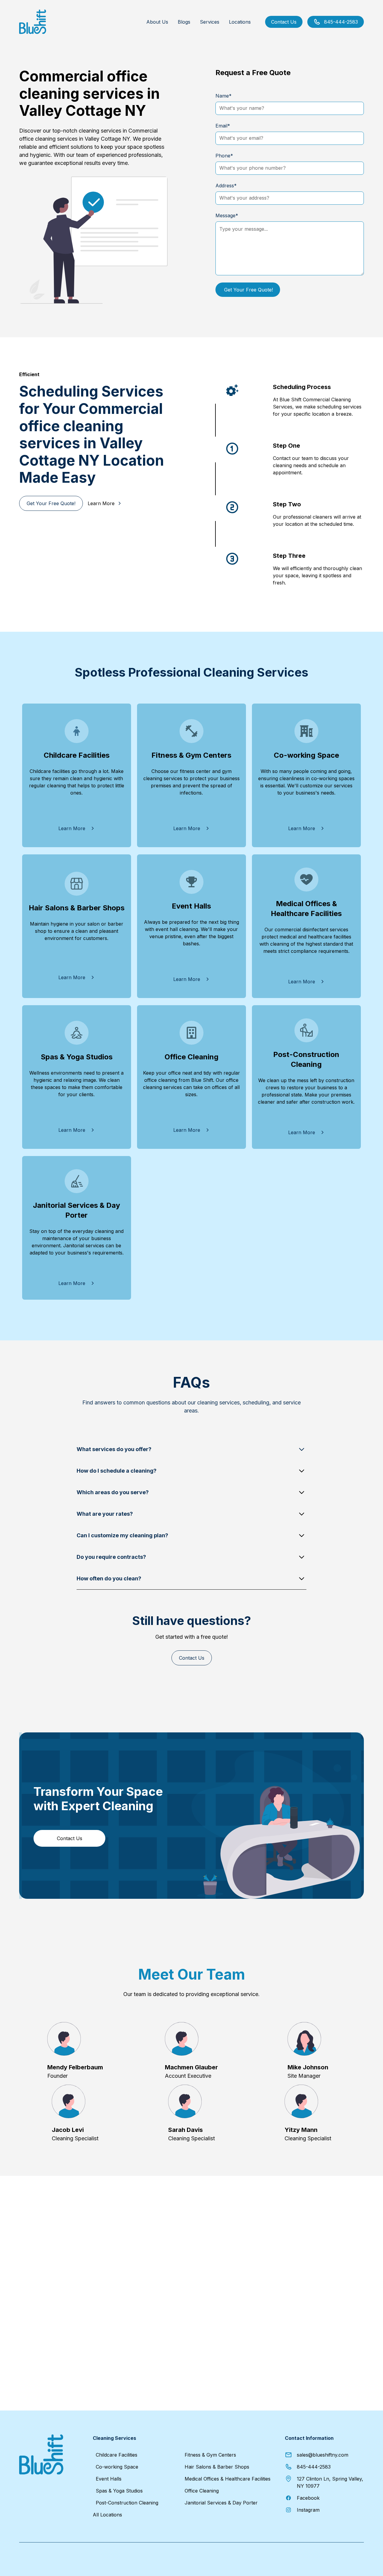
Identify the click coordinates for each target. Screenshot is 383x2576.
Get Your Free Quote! (51, 503)
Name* (224, 96)
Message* (227, 215)
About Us (157, 22)
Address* (226, 186)
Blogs (184, 22)
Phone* (224, 156)
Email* (223, 126)
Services (210, 22)
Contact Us (284, 22)
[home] (33, 22)
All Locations (107, 2515)
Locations (240, 22)
